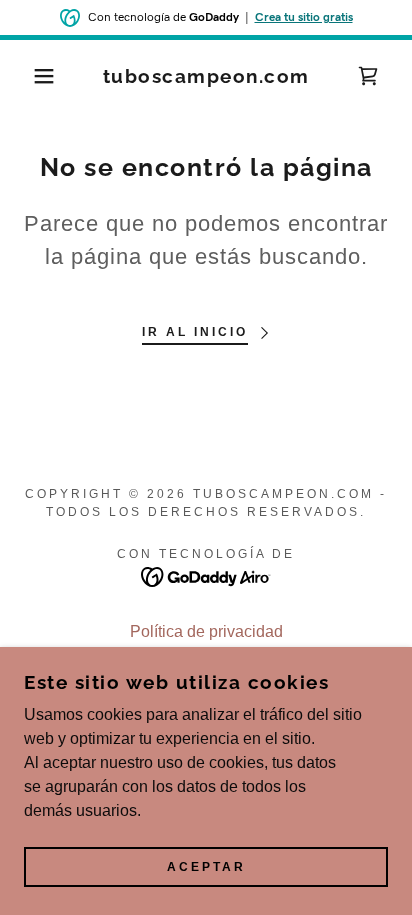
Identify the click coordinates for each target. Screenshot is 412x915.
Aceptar (206, 867)
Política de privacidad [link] (206, 631)
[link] (206, 76)
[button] (31, 76)
